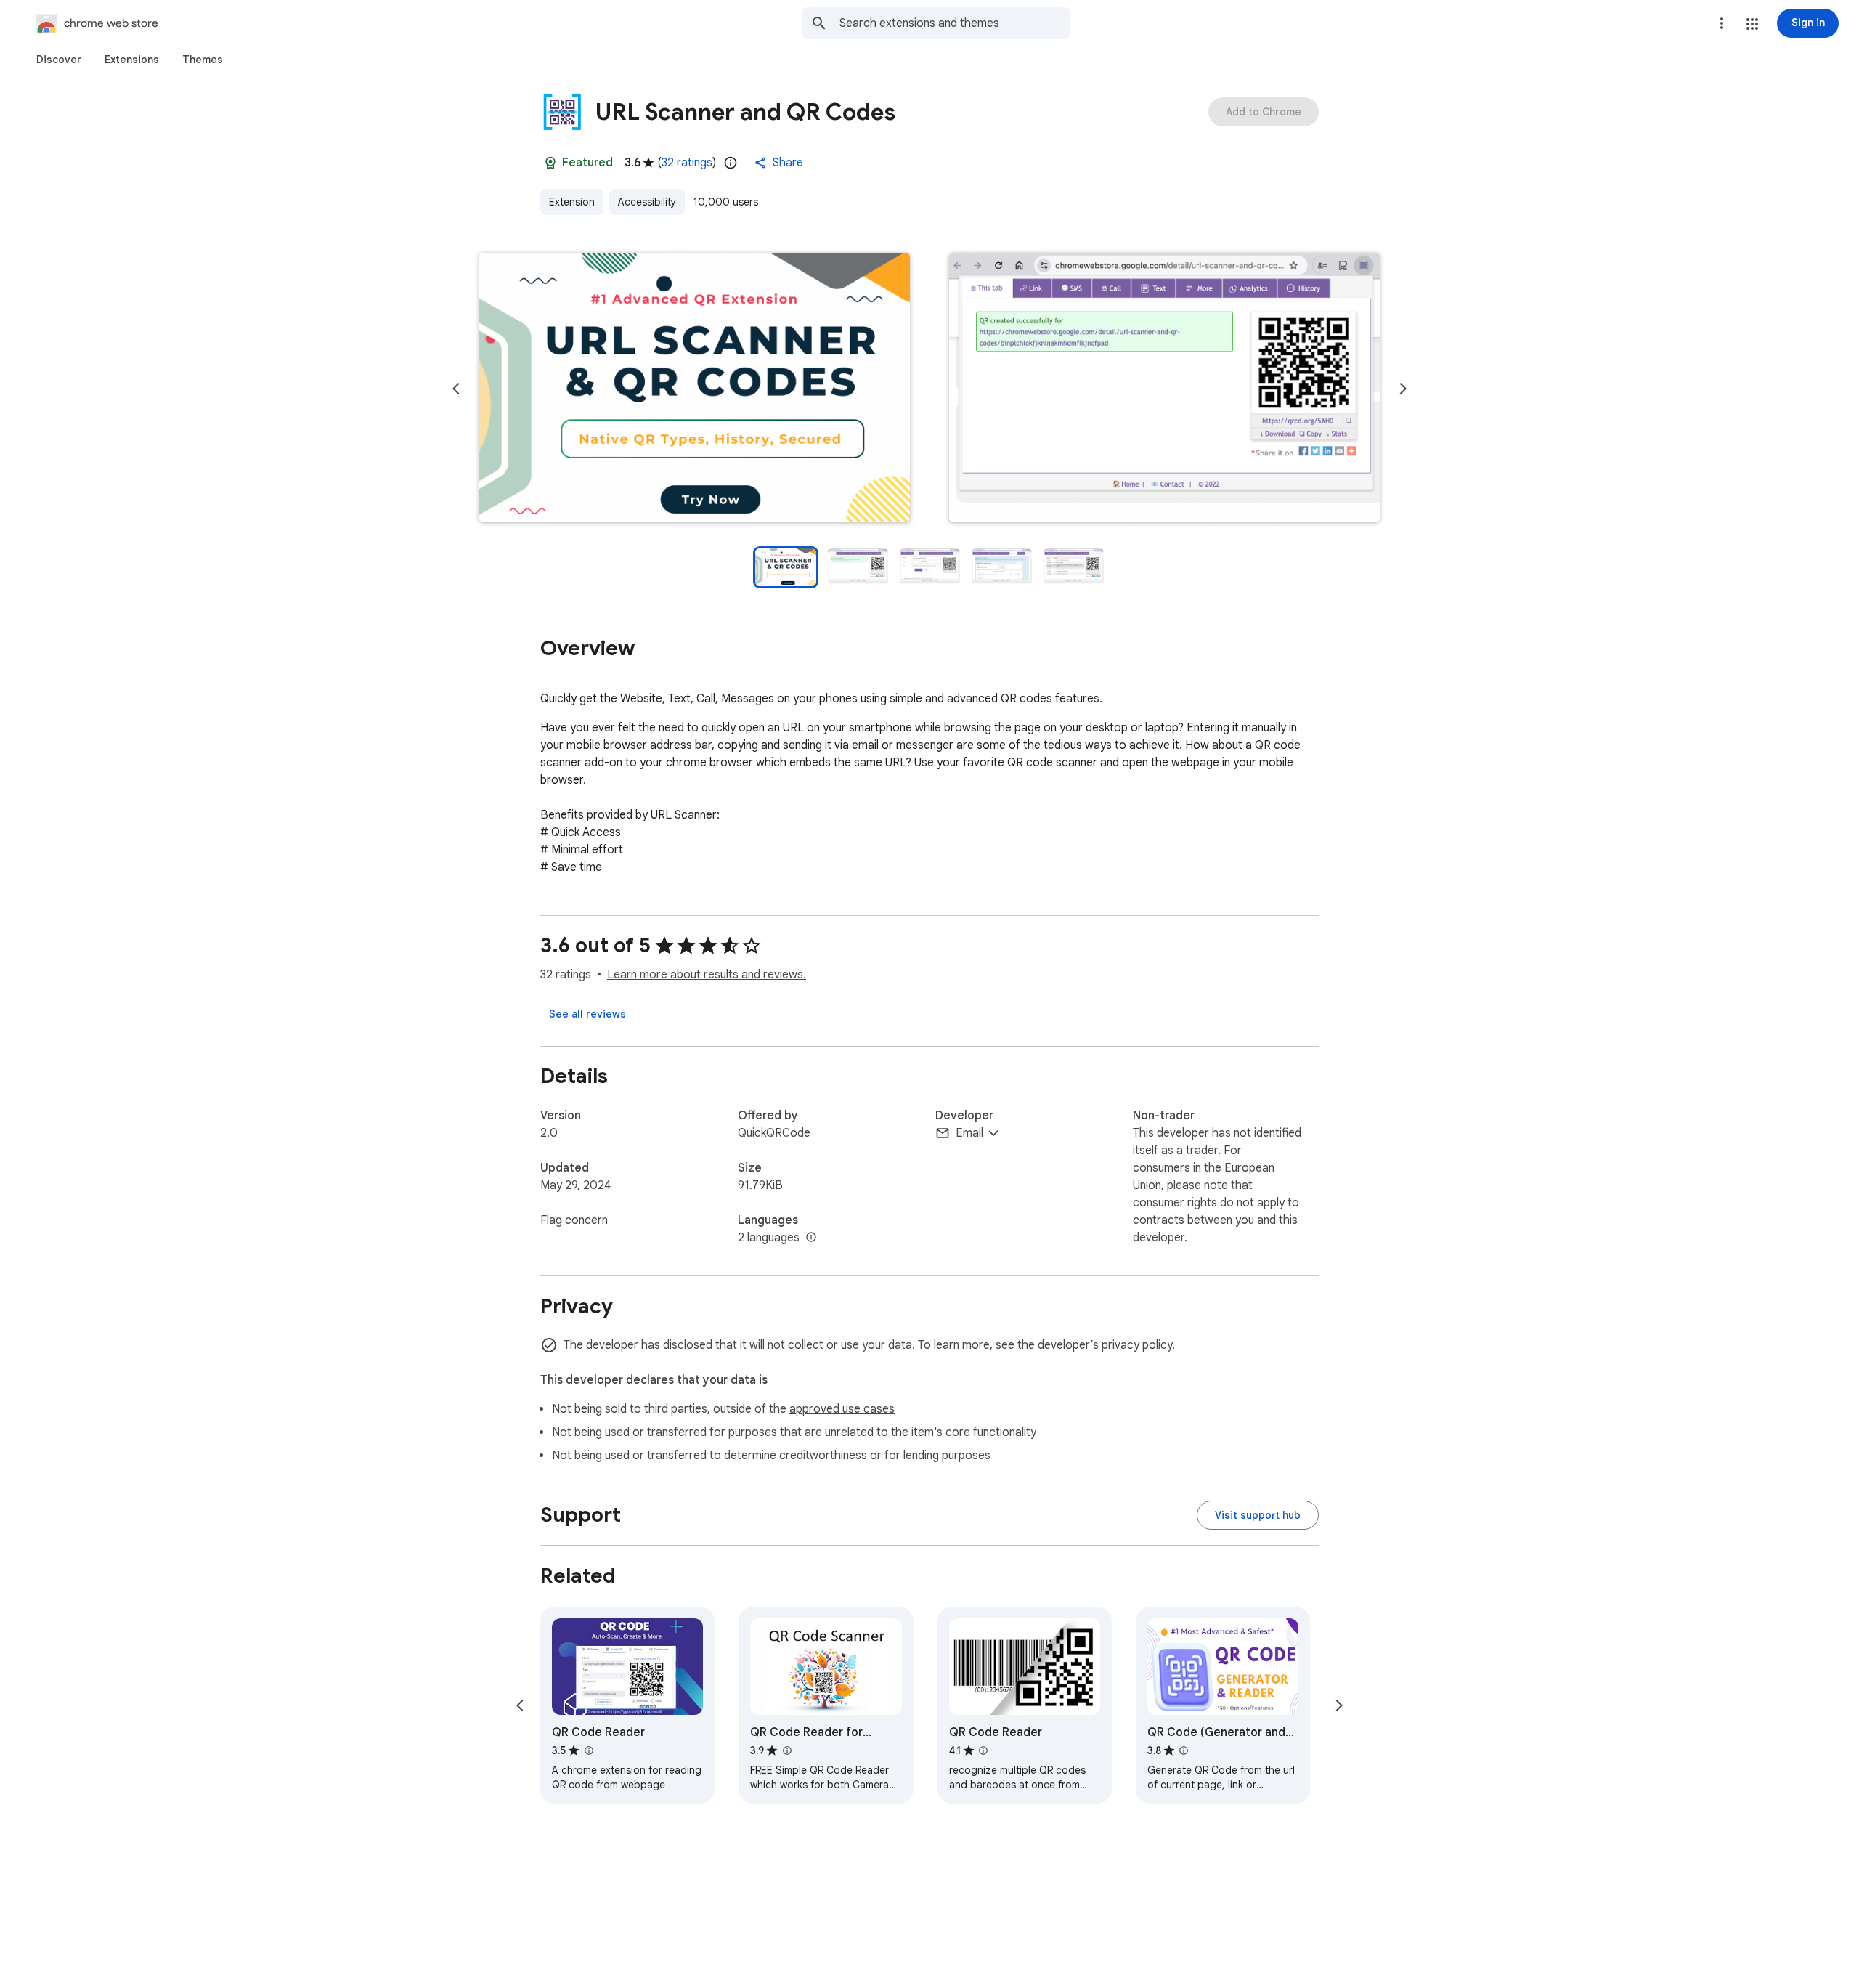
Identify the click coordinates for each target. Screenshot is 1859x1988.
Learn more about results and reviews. (707, 975)
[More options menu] (1722, 23)
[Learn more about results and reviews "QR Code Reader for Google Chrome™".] (786, 1750)
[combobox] (955, 23)
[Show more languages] (811, 1238)
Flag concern (574, 1220)
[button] (1752, 24)
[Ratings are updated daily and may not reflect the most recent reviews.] (731, 163)
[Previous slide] (456, 389)
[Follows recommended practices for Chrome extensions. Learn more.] (550, 163)
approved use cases (842, 1409)
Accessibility (647, 202)
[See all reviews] (587, 1014)
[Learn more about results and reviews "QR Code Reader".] (588, 1750)
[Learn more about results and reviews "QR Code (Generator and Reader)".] (1184, 1750)
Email (969, 1133)
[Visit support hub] (1258, 1515)
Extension (572, 202)
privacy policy (1137, 1345)
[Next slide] (1403, 389)
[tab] (59, 60)
